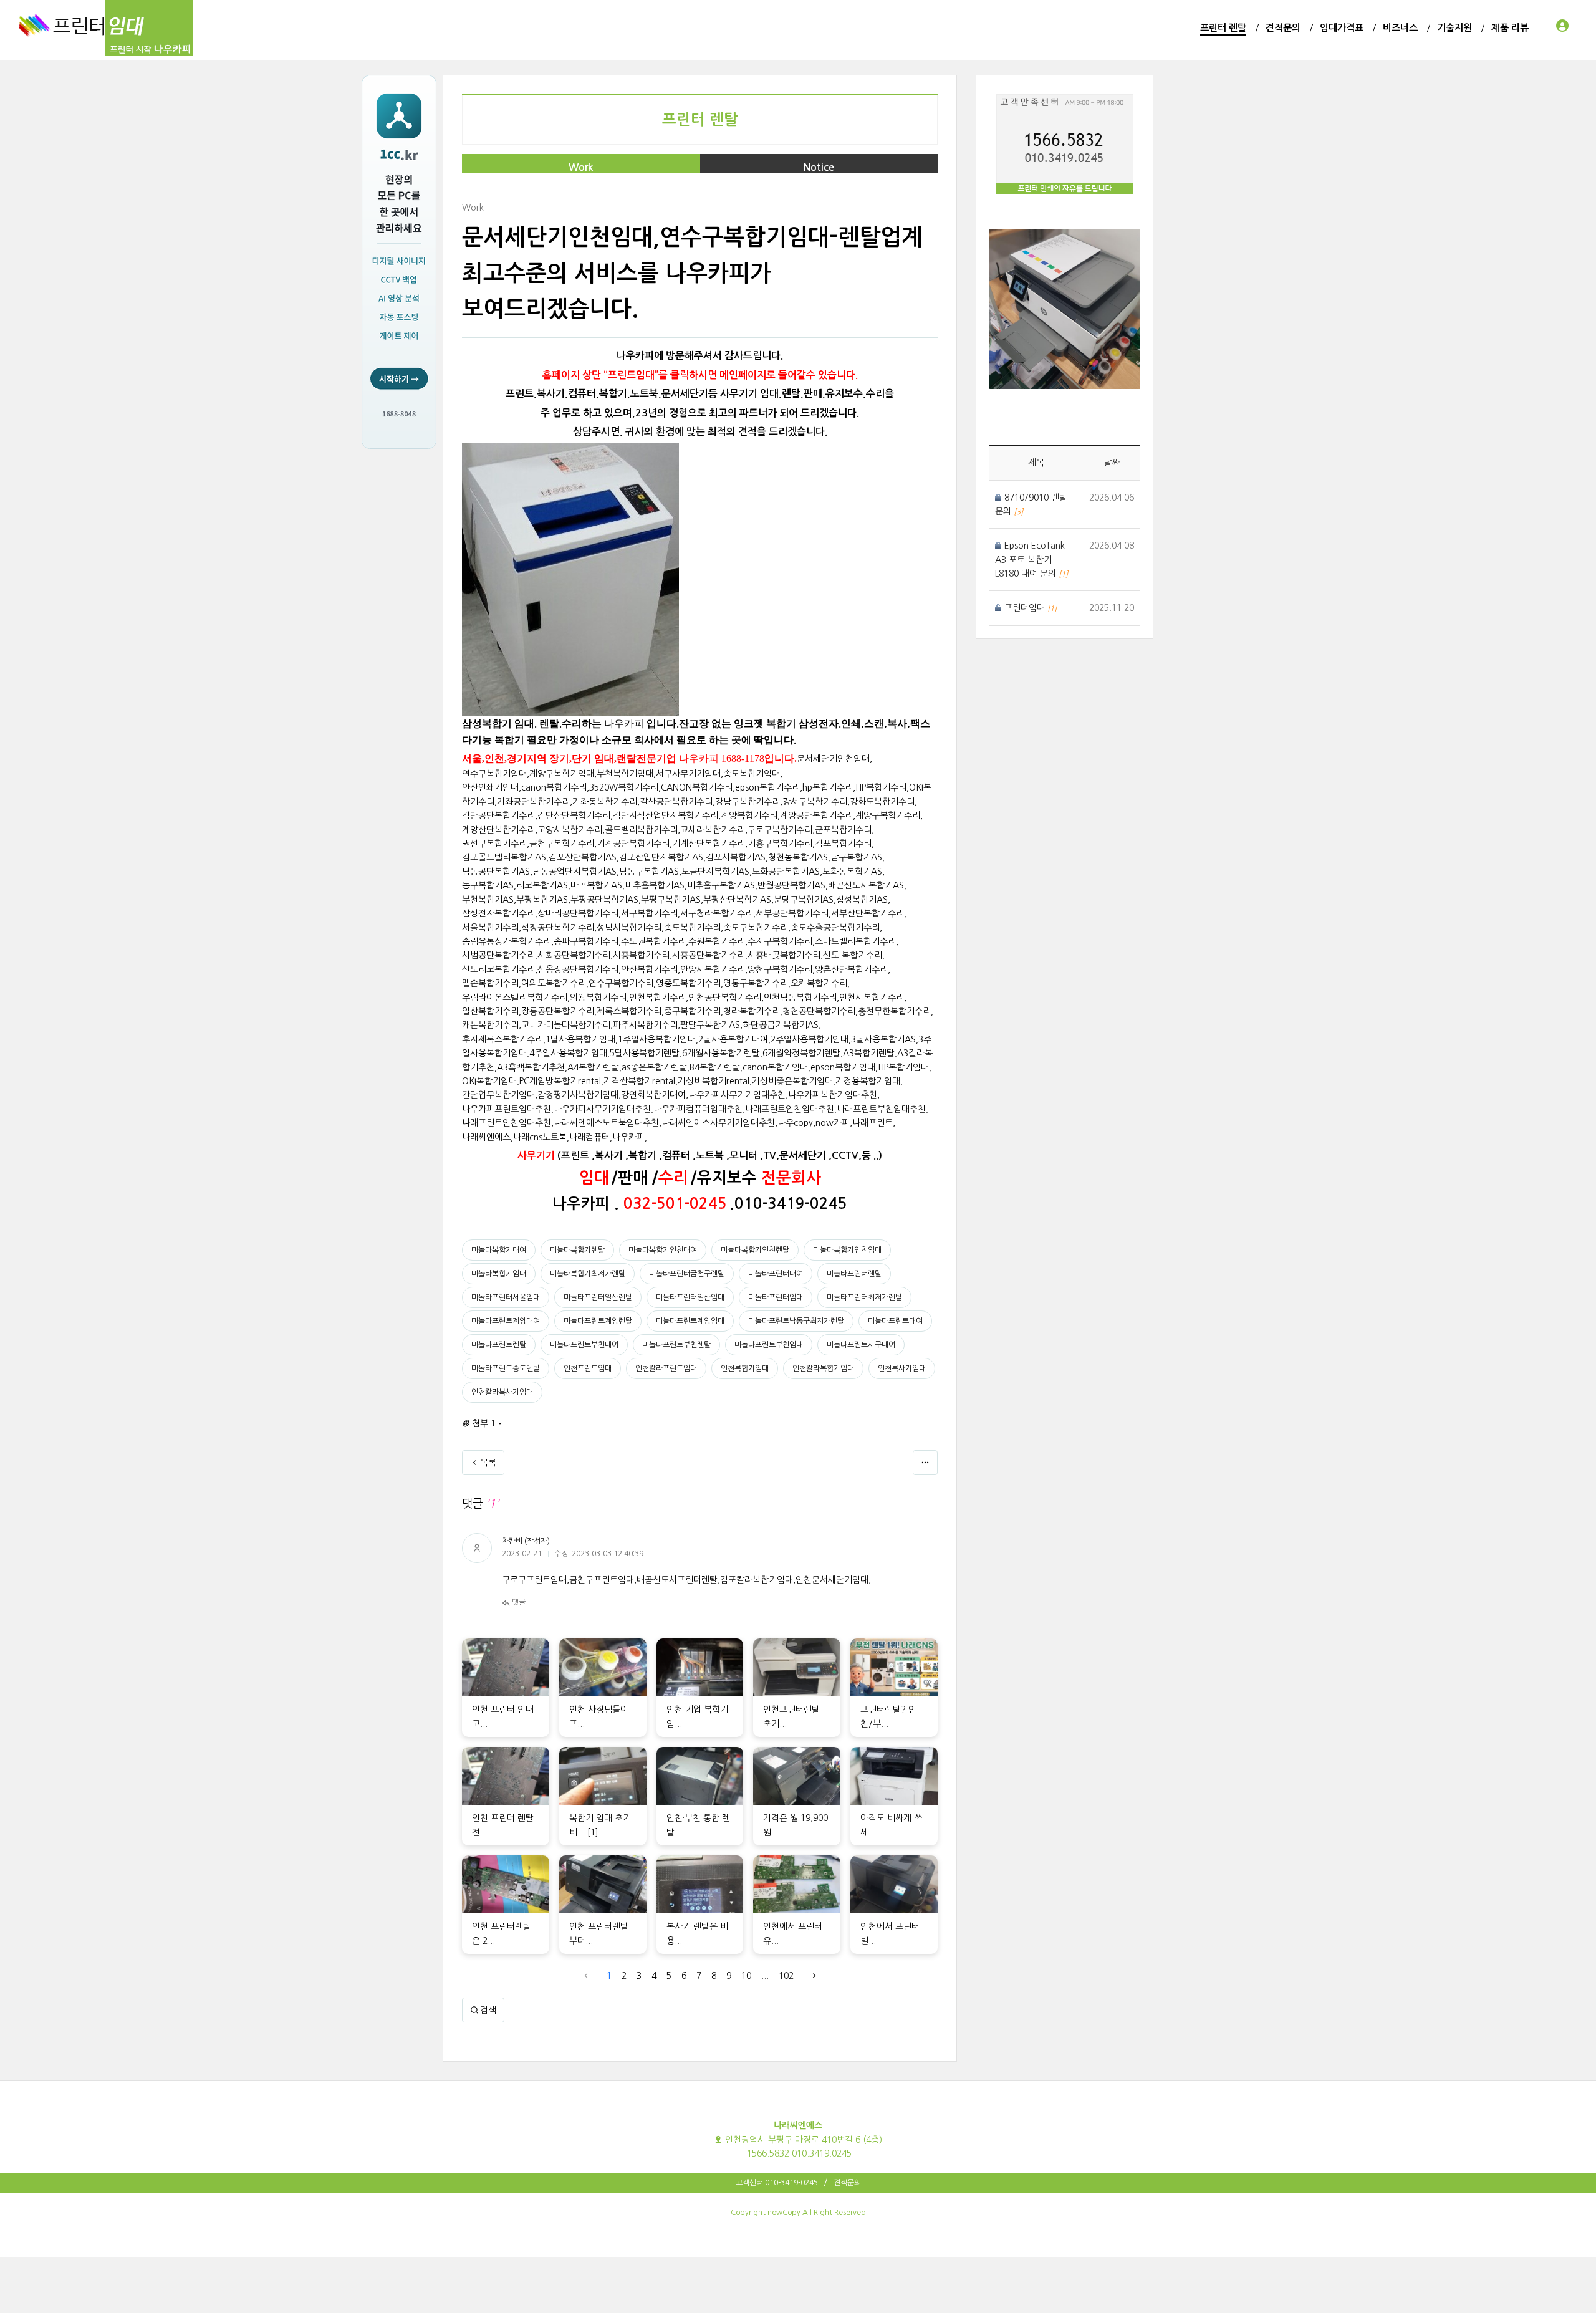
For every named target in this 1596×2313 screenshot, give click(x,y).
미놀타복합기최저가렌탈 (588, 1274)
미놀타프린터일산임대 (690, 1297)
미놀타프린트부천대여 (584, 1345)
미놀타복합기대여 (499, 1250)
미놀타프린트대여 (895, 1321)
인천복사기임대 (902, 1368)
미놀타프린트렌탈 (499, 1345)
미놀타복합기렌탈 (577, 1250)
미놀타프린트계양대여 (506, 1321)
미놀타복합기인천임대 (847, 1250)
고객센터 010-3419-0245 (777, 2183)
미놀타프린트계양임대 (690, 1321)
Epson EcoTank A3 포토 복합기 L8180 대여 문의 (1030, 560)
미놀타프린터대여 (776, 1274)
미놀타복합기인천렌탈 (755, 1250)
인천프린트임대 (588, 1368)
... (765, 1976)
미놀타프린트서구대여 (861, 1345)
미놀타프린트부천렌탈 (676, 1345)
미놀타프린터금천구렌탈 (687, 1274)
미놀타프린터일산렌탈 (598, 1297)
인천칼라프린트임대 (666, 1368)
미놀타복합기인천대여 (663, 1250)
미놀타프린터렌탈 (854, 1274)
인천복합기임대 (745, 1368)
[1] (593, 1832)
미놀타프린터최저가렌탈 (864, 1297)
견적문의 (847, 2183)
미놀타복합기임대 (499, 1274)
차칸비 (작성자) (526, 1541)
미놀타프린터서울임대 (506, 1297)
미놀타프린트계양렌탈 (598, 1321)
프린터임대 (1026, 608)
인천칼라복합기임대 (823, 1368)
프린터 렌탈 (700, 120)
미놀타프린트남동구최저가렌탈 (796, 1321)
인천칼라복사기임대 (502, 1392)
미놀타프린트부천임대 (769, 1345)
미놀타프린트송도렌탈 (506, 1368)
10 (746, 1976)
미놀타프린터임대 (776, 1297)
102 (786, 1976)
